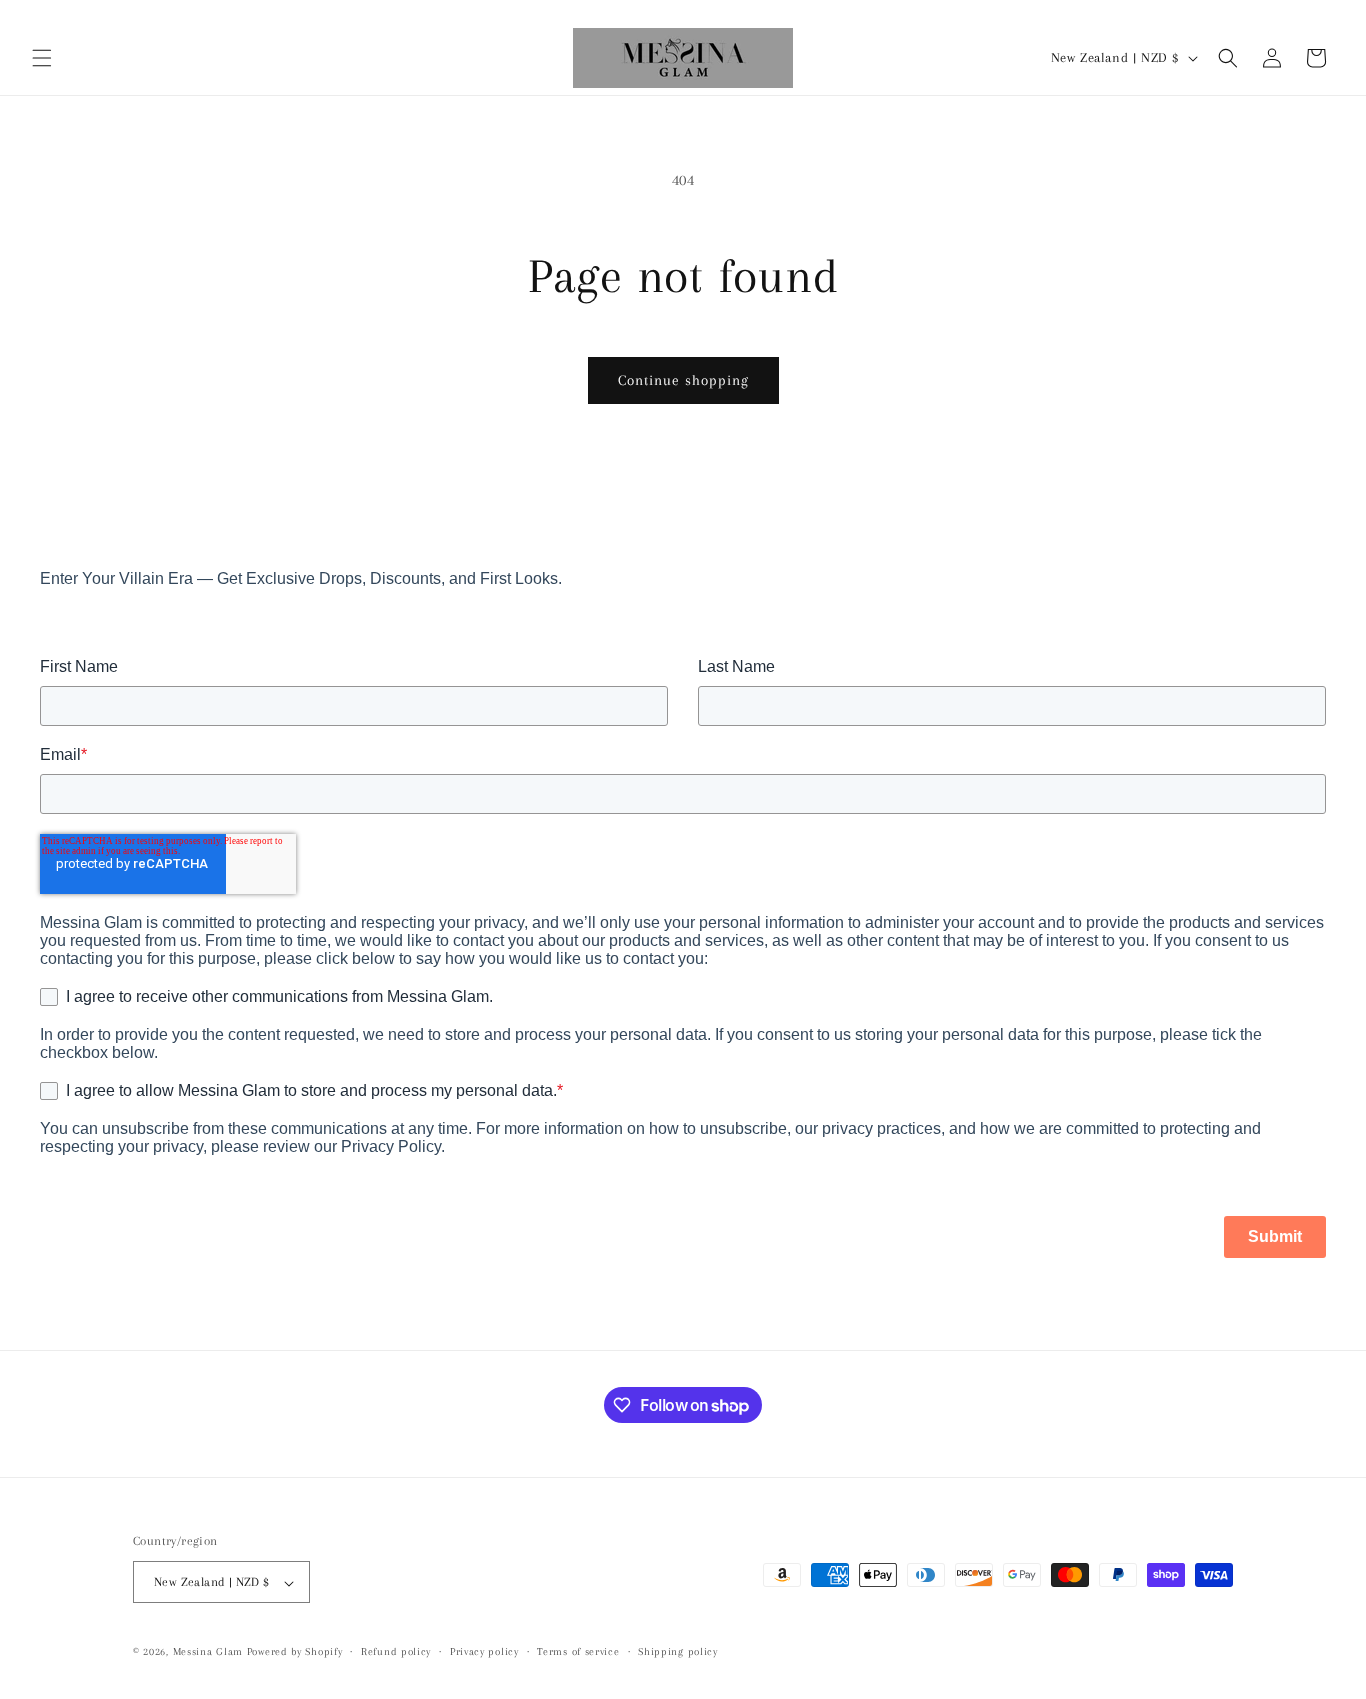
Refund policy (396, 1651)
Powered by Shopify (295, 1652)
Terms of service (578, 1651)
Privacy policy (484, 1651)
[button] (42, 58)
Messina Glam (208, 1652)
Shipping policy (678, 1651)
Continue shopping (683, 380)
